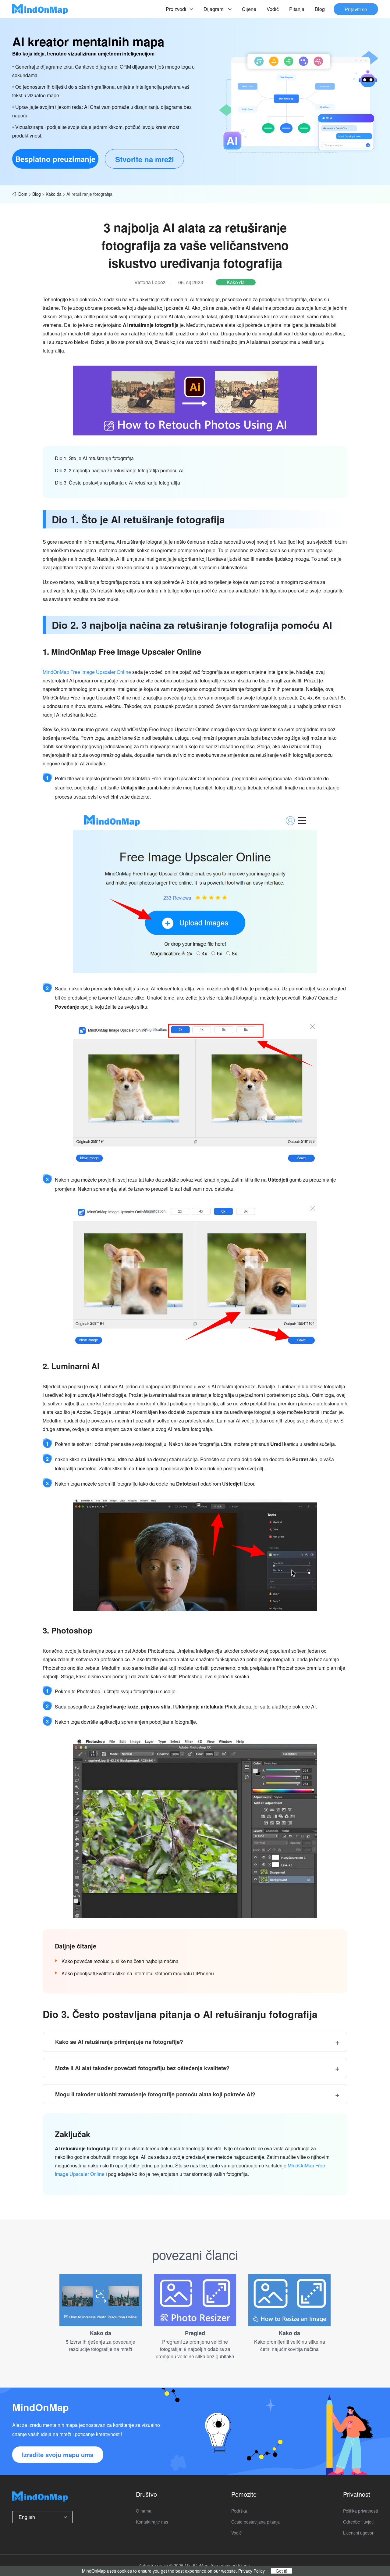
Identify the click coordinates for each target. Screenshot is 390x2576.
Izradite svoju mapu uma (58, 2454)
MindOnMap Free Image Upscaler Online (87, 672)
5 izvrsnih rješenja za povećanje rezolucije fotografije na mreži (101, 2345)
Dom (23, 194)
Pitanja (297, 9)
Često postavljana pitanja (255, 2522)
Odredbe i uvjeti (358, 2522)
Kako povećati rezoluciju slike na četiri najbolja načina (120, 1961)
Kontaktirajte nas (152, 2522)
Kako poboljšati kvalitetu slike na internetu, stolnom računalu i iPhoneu (138, 1973)
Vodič (273, 9)
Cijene (249, 9)
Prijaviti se (356, 9)
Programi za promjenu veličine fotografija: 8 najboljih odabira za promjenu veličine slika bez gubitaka (195, 2349)
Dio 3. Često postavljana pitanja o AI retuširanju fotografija (117, 483)
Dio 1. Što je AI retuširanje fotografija (94, 458)
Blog (320, 9)
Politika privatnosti (360, 2511)
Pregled (195, 2333)
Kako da (54, 194)
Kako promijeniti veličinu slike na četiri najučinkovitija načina (290, 2345)
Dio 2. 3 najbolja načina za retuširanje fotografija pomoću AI (119, 470)
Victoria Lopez (150, 282)
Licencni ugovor (358, 2533)
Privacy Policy (252, 2571)
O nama (144, 2511)
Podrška (239, 2511)
